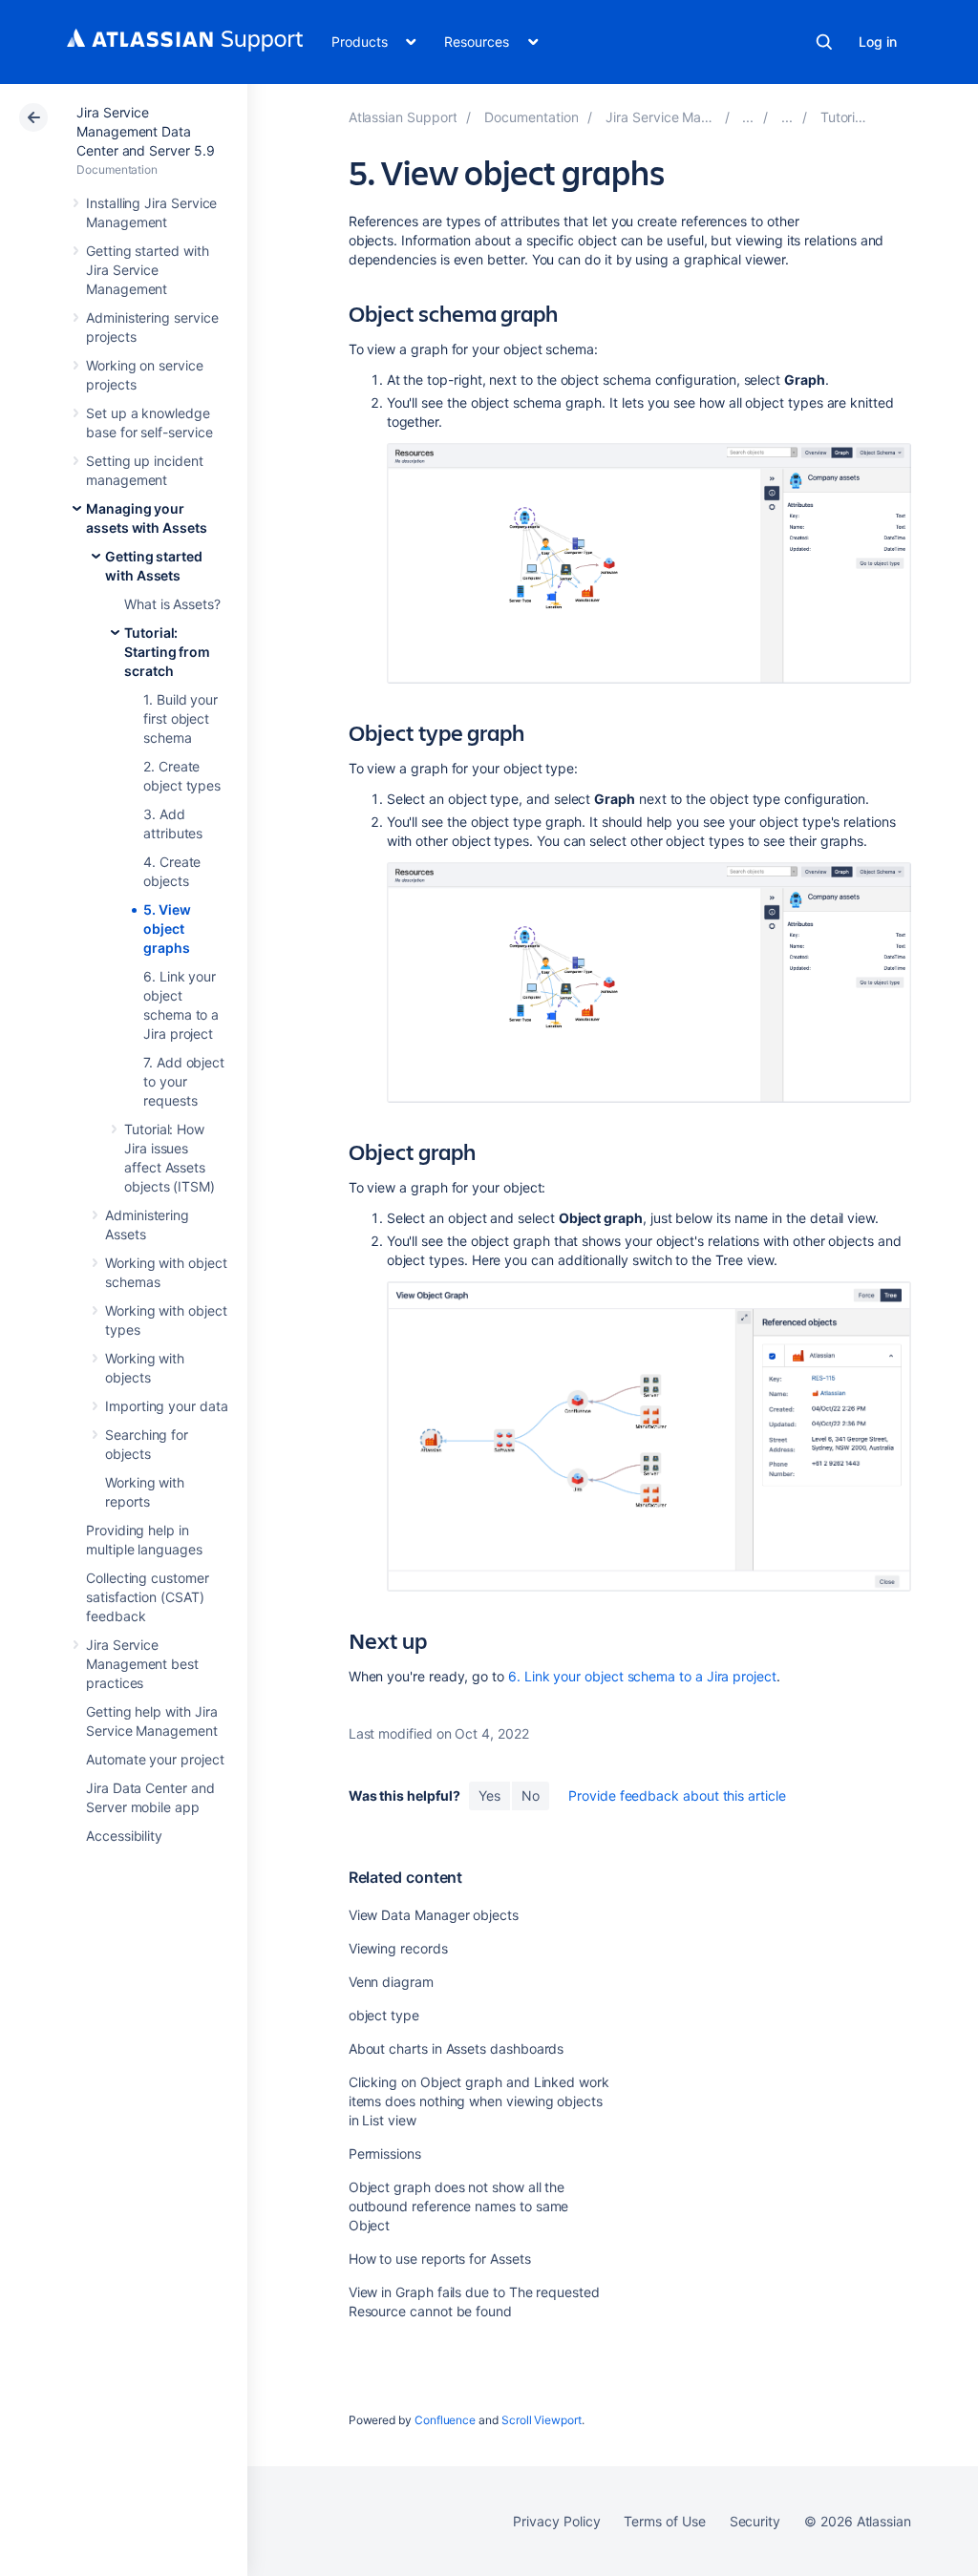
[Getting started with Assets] (787, 117)
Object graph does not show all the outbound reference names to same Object (459, 2206)
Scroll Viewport (542, 2420)
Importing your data (167, 1406)
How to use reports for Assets (440, 2259)
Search (824, 42)
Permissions (385, 2154)
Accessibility (124, 1836)
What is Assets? (172, 604)
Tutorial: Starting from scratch (167, 652)
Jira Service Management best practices (142, 1664)
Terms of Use (664, 2521)
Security (755, 2521)
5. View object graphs (167, 929)
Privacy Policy (556, 2521)
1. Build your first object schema (181, 718)
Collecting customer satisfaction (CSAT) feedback (148, 1597)
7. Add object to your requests (184, 1081)
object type (384, 2015)
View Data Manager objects (434, 1915)
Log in (878, 42)
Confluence (445, 2420)
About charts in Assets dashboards (457, 2048)
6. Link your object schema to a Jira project (642, 1676)
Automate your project (155, 1759)
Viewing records (398, 1948)
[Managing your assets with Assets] (748, 117)
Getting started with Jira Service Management (148, 270)
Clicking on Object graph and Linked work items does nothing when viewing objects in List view (479, 2101)
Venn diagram (391, 1982)
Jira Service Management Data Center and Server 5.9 (146, 131)
